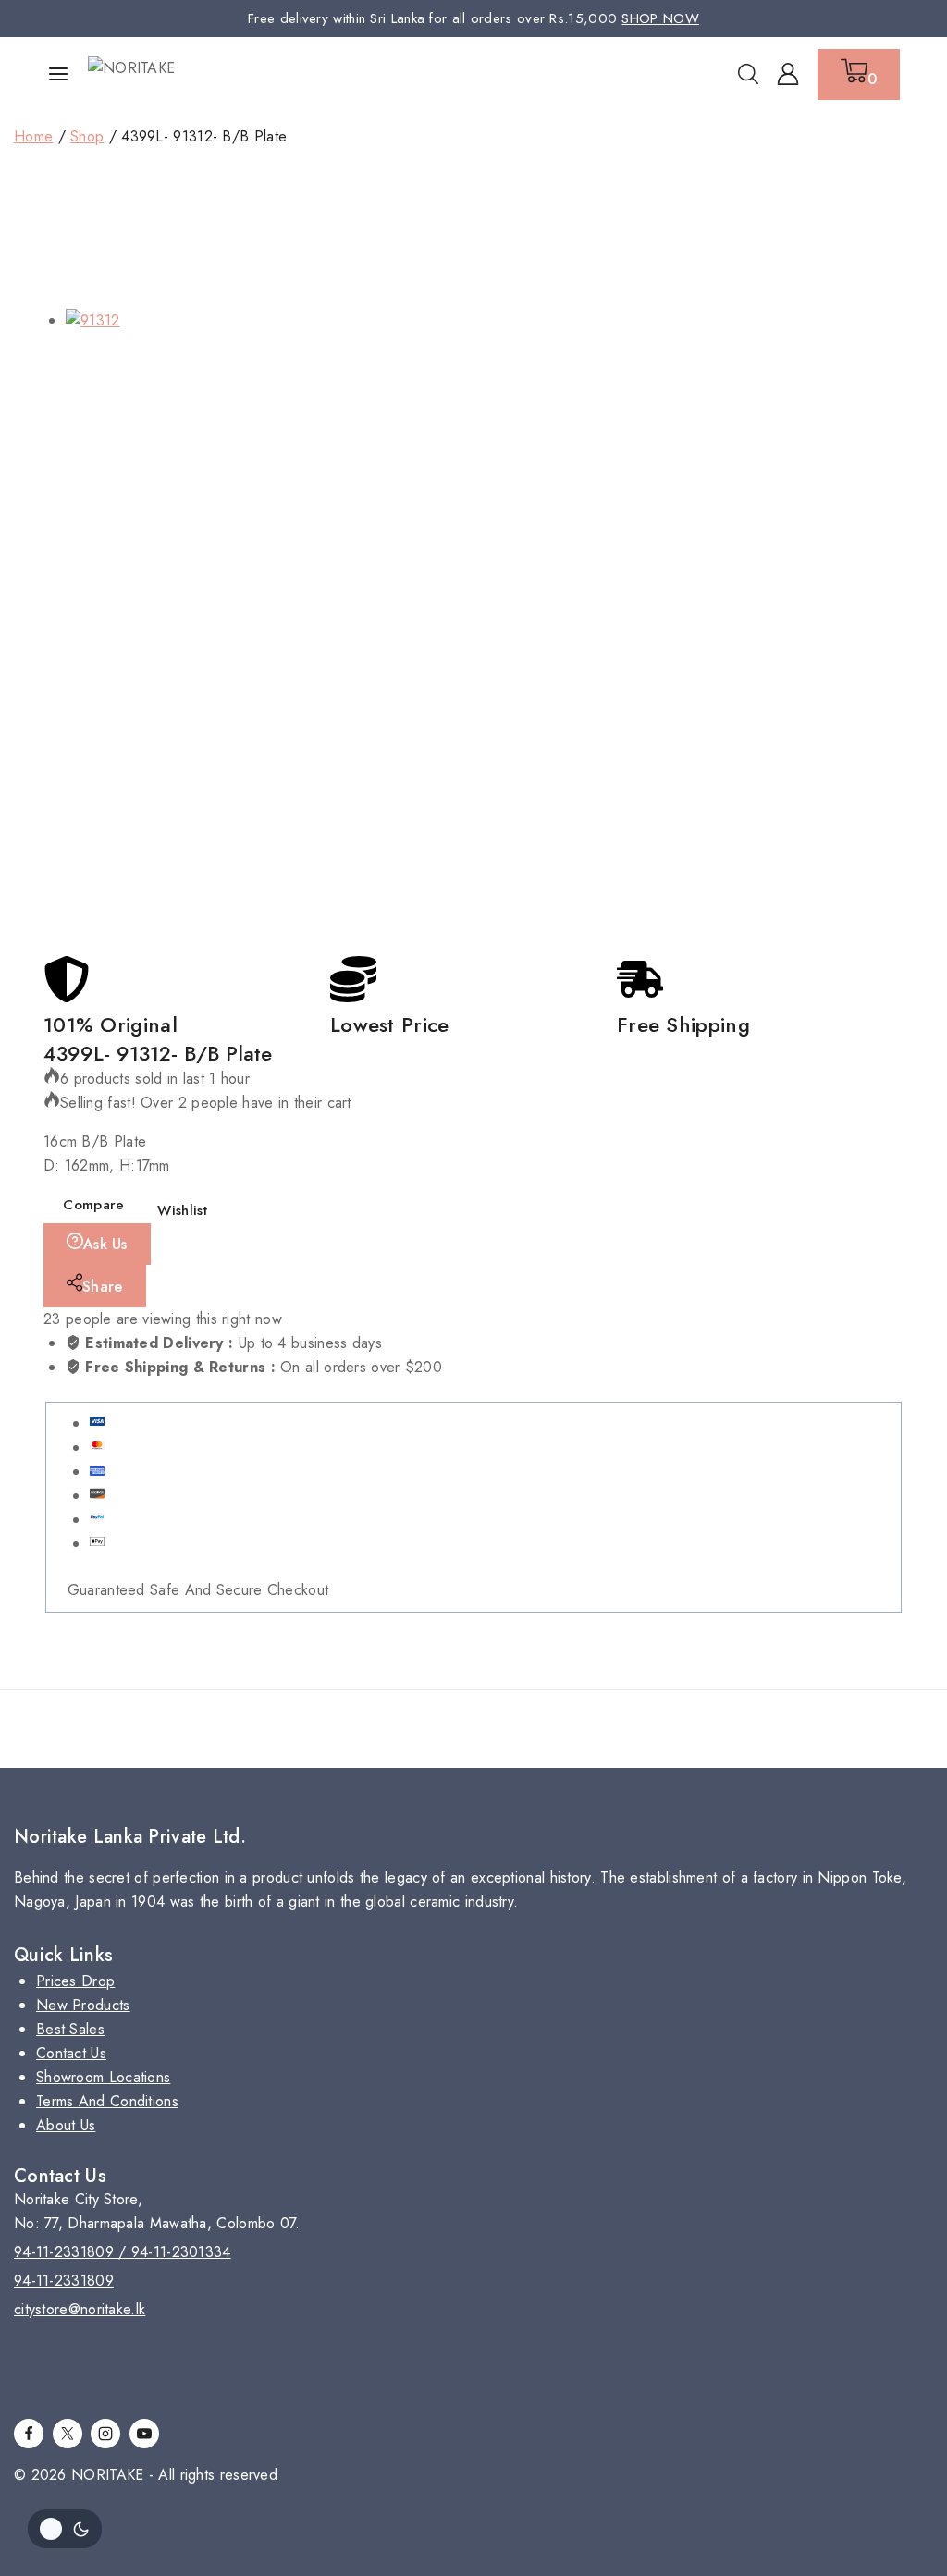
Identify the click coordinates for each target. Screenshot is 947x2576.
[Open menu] (58, 74)
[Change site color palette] (65, 2529)
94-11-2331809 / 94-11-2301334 (123, 2252)
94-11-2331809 (64, 2281)
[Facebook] (29, 2434)
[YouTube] (144, 2434)
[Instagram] (105, 2434)
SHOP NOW (660, 18)
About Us (66, 2125)
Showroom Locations (103, 2077)
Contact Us (71, 2053)
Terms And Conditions (107, 2101)
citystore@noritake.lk (80, 2309)
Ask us (105, 1244)
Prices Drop (75, 1981)
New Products (83, 2005)
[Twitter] (68, 2434)
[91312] (378, 621)
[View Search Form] (748, 74)
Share (103, 1287)
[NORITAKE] (157, 74)
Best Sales (70, 2029)
